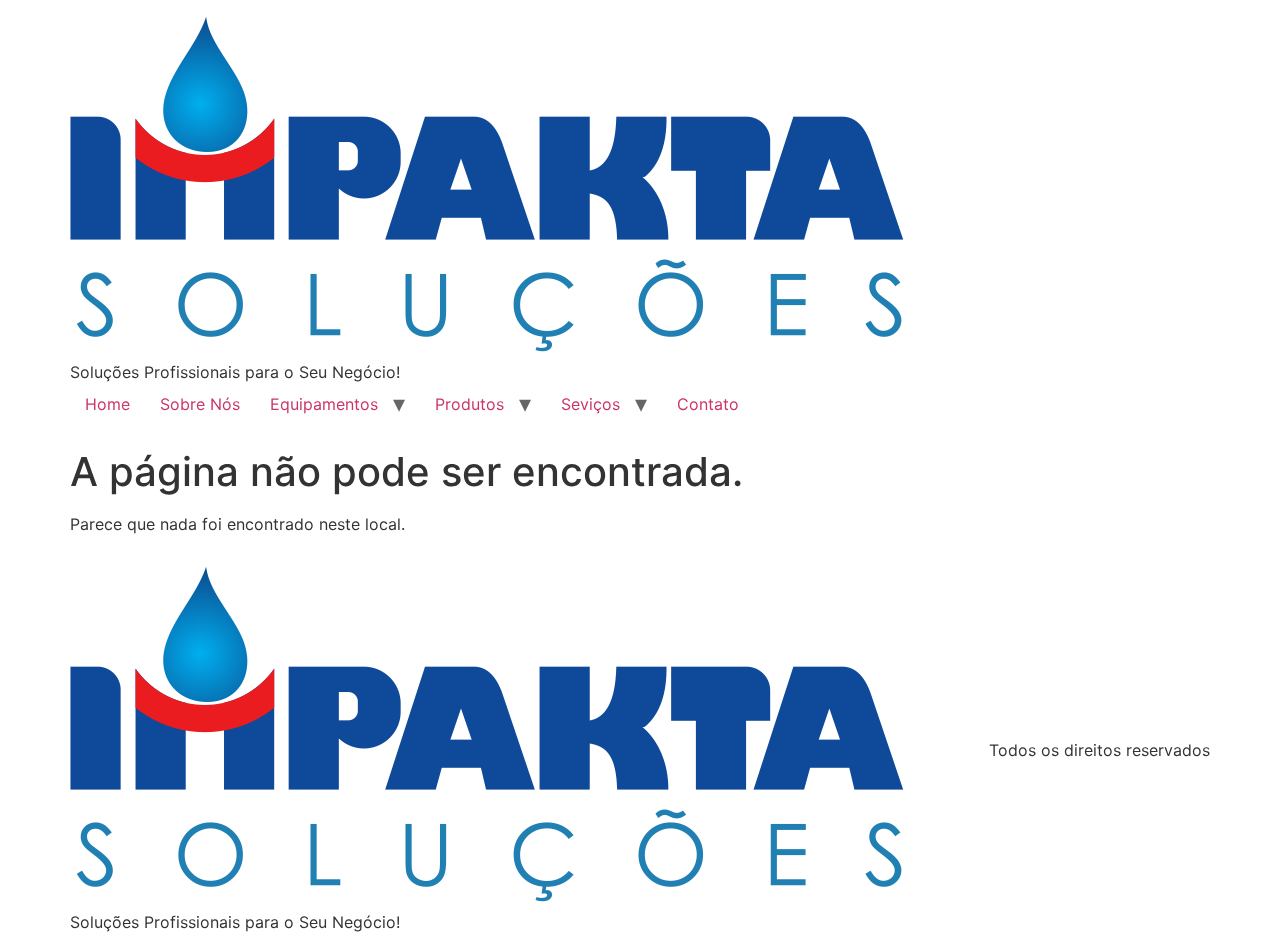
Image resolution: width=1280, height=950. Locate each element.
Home (107, 404)
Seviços (590, 404)
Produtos (469, 404)
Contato (708, 404)
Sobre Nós (200, 404)
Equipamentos (324, 404)
